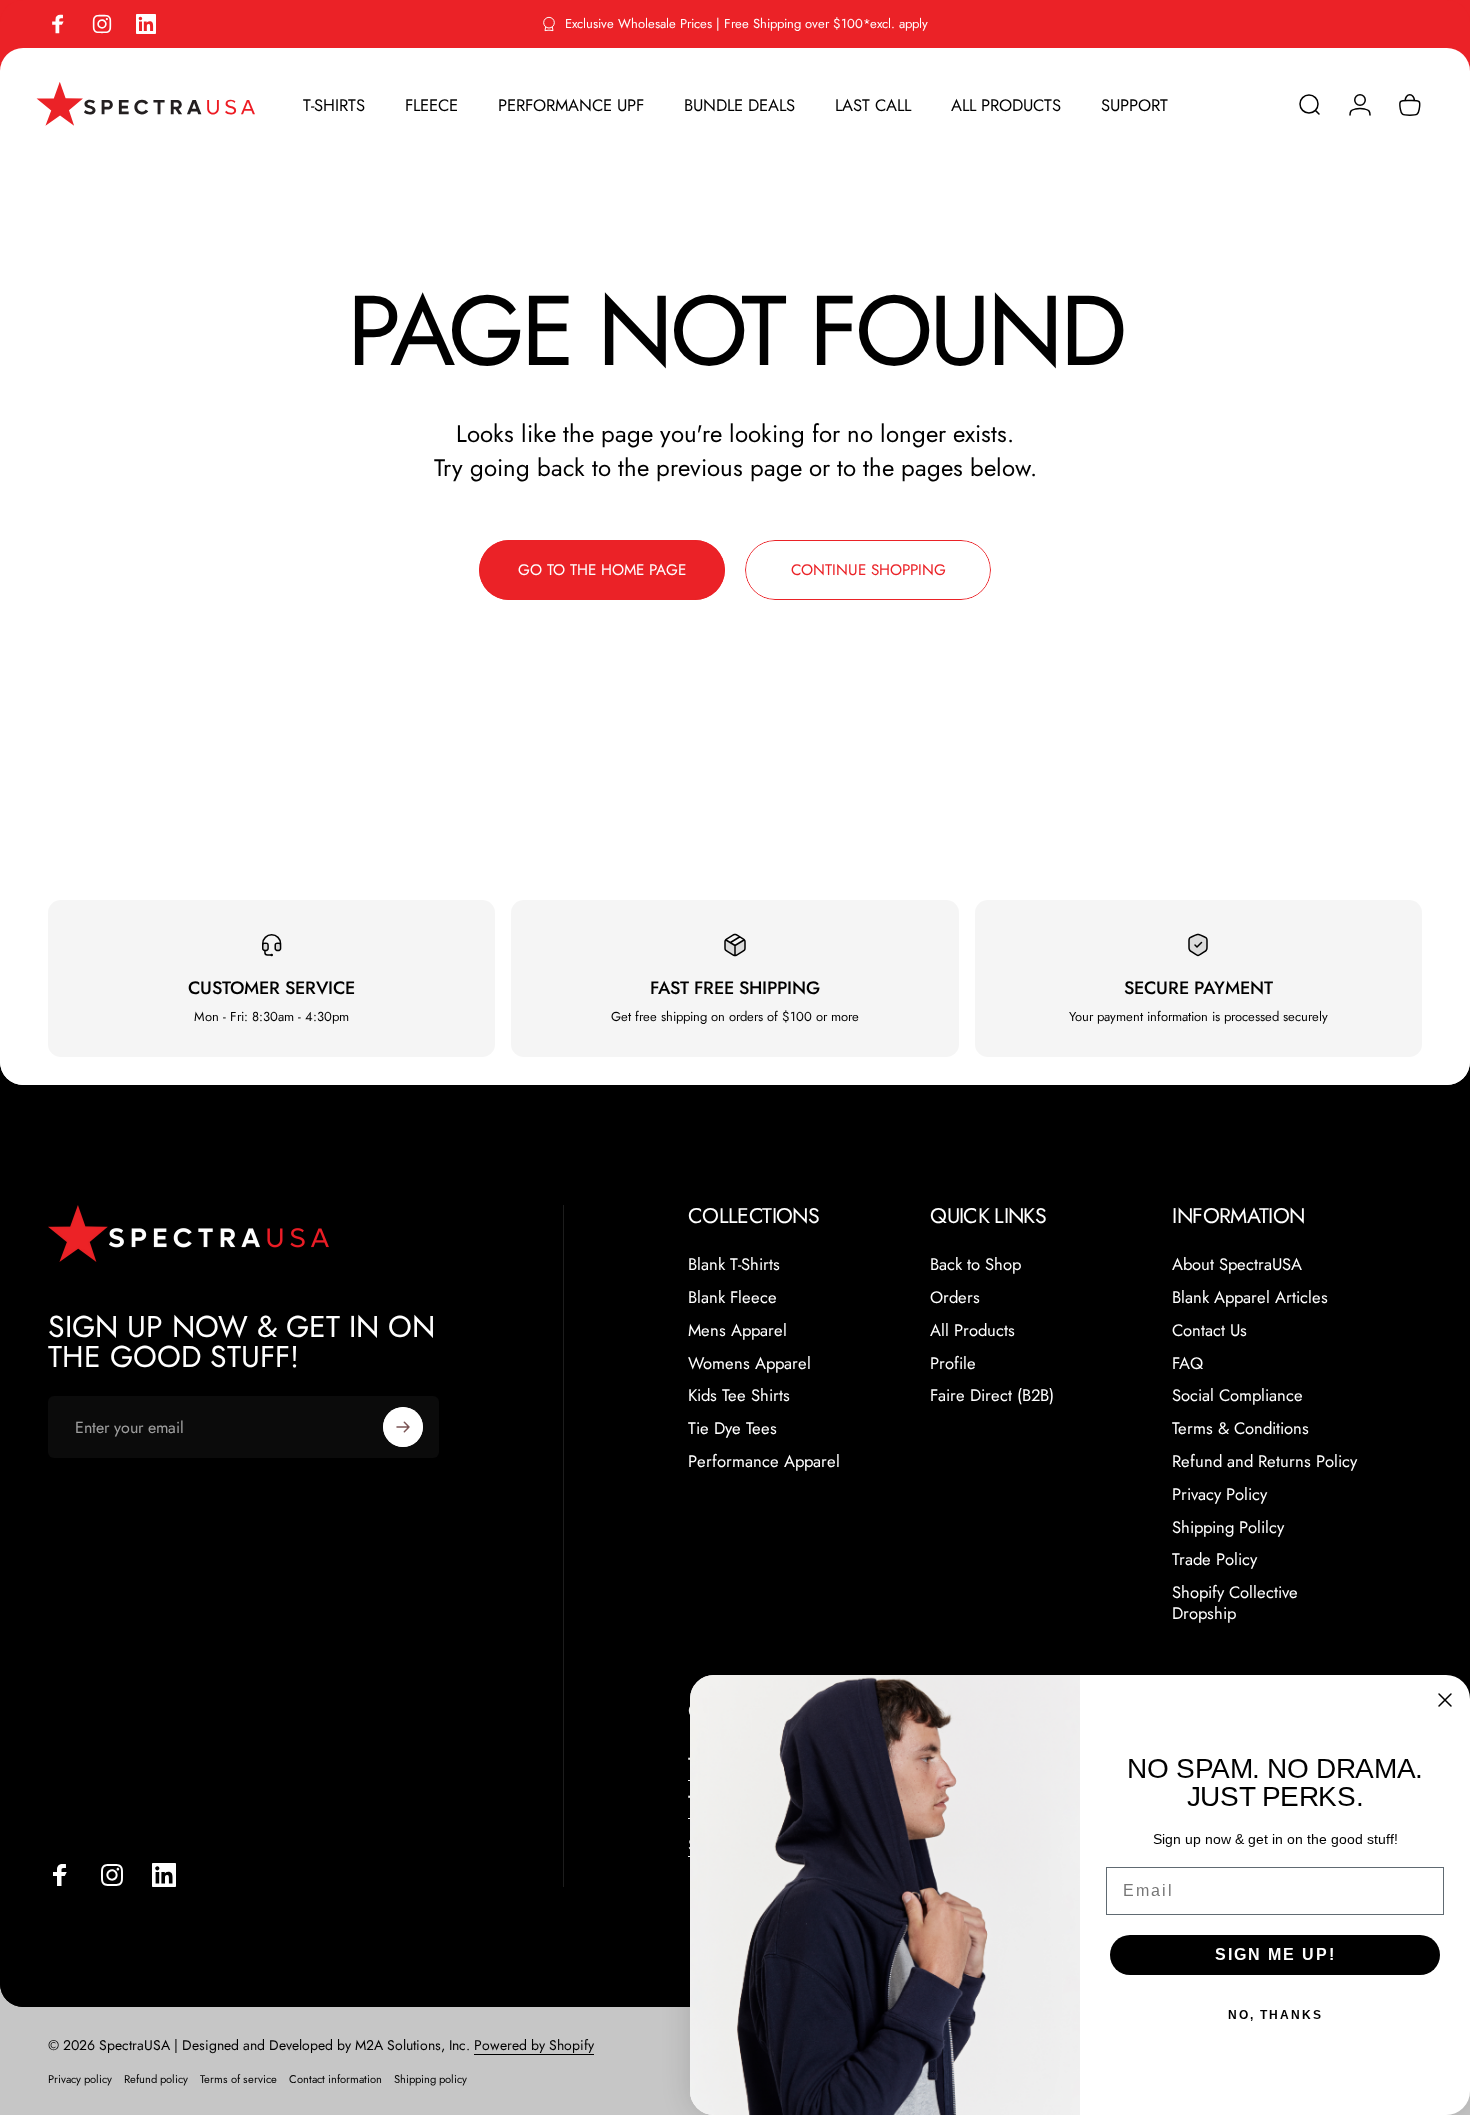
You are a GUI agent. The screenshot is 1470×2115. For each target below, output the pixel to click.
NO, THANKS (1275, 2015)
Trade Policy (1214, 1559)
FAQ (1187, 1363)
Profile (953, 1363)
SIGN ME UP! (1275, 1954)
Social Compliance (1237, 1395)
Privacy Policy (1219, 1494)
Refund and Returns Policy (1264, 1461)
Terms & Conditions (1240, 1428)
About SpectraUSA (1237, 1264)
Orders (955, 1297)
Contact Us (1209, 1330)
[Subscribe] (403, 1427)
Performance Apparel (764, 1461)
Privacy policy (80, 2079)
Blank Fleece (732, 1297)
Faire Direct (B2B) (992, 1395)
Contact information (335, 2079)
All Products (972, 1330)
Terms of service (238, 2079)
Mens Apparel (737, 1330)
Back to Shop (975, 1264)
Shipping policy (430, 2079)
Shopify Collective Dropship (1235, 1603)
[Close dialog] (1445, 1700)
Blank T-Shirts (734, 1264)
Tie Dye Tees (732, 1428)
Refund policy (156, 2079)
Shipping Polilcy (1228, 1527)
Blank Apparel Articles (1250, 1297)
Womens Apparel (749, 1363)
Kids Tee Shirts (739, 1395)
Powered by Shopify (534, 2045)
